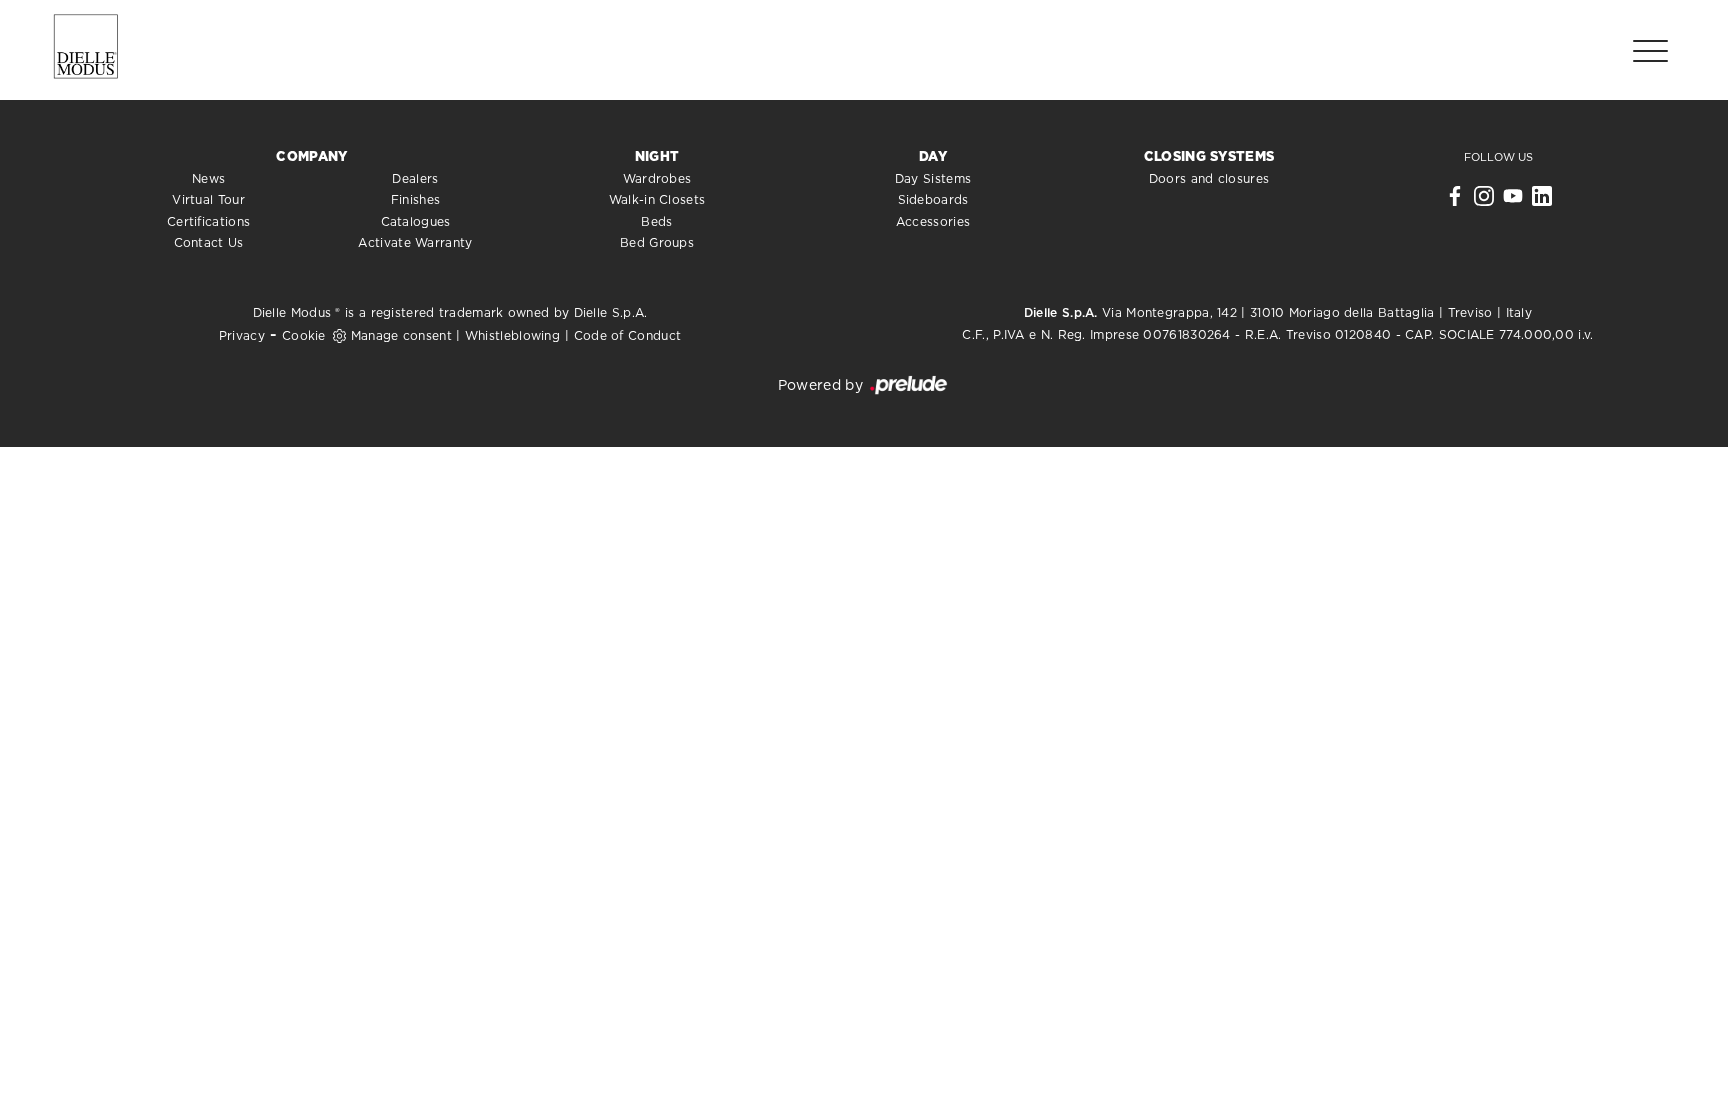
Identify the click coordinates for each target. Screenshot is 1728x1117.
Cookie (304, 336)
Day (933, 157)
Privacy (242, 336)
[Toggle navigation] (1650, 50)
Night (657, 157)
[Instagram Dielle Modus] (1484, 201)
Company (311, 157)
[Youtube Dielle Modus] (1513, 201)
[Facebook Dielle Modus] (1455, 201)
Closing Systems (1209, 157)
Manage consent (401, 336)
